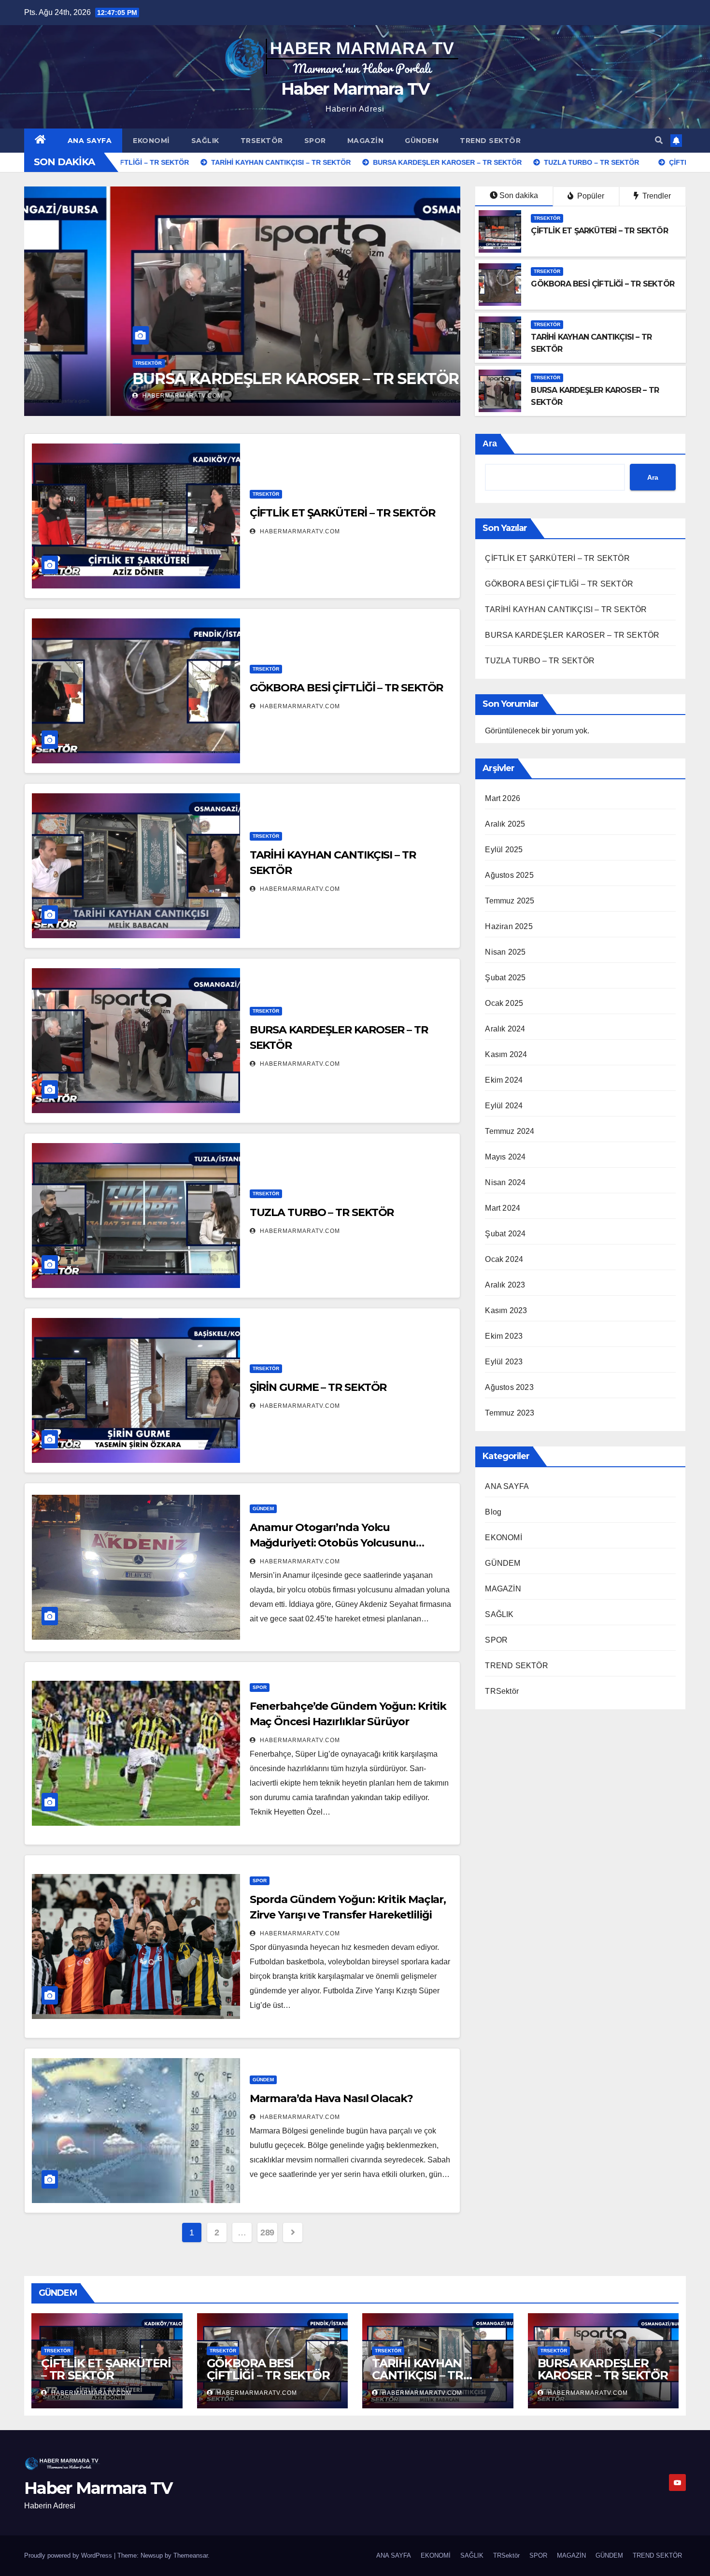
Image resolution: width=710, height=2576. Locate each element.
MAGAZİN (366, 141)
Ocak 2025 (504, 1003)
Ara (490, 444)
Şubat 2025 (505, 978)
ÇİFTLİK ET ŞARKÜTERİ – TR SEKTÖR (599, 231)
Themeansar (191, 2555)
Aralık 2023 (505, 1285)
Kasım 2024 (506, 1054)
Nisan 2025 (505, 952)
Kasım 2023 (506, 1310)
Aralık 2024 (505, 1029)
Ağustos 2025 (509, 875)
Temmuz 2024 (510, 1131)
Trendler (656, 196)
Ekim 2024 (504, 1080)
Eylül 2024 (504, 1106)
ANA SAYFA (90, 141)
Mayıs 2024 (505, 1157)
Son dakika (519, 195)
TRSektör (262, 141)
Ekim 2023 (504, 1336)
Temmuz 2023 (510, 1413)
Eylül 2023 (504, 1362)
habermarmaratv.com (96, 396)
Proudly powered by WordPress (69, 2555)
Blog (493, 1512)
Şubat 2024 (505, 1234)
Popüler (590, 196)
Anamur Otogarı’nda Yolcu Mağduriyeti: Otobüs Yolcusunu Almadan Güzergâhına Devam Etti (339, 1543)
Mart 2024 (503, 1208)
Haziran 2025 (509, 926)
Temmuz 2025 (510, 901)
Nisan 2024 (505, 1182)
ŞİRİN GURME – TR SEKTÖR (318, 1387)
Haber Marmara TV (355, 89)
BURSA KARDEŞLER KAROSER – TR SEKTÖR (572, 635)
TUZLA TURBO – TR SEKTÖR (151, 379)
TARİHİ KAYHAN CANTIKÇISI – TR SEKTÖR (566, 609)
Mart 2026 (503, 798)
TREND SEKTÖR (490, 141)
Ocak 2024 (504, 1259)
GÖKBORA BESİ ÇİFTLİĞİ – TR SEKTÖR (603, 284)
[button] (659, 140)
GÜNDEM (422, 141)
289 (267, 2233)
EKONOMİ (151, 141)
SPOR (315, 141)
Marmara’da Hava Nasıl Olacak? (331, 2098)
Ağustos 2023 (509, 1387)
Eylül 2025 (504, 850)
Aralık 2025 (505, 824)
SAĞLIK (205, 141)
